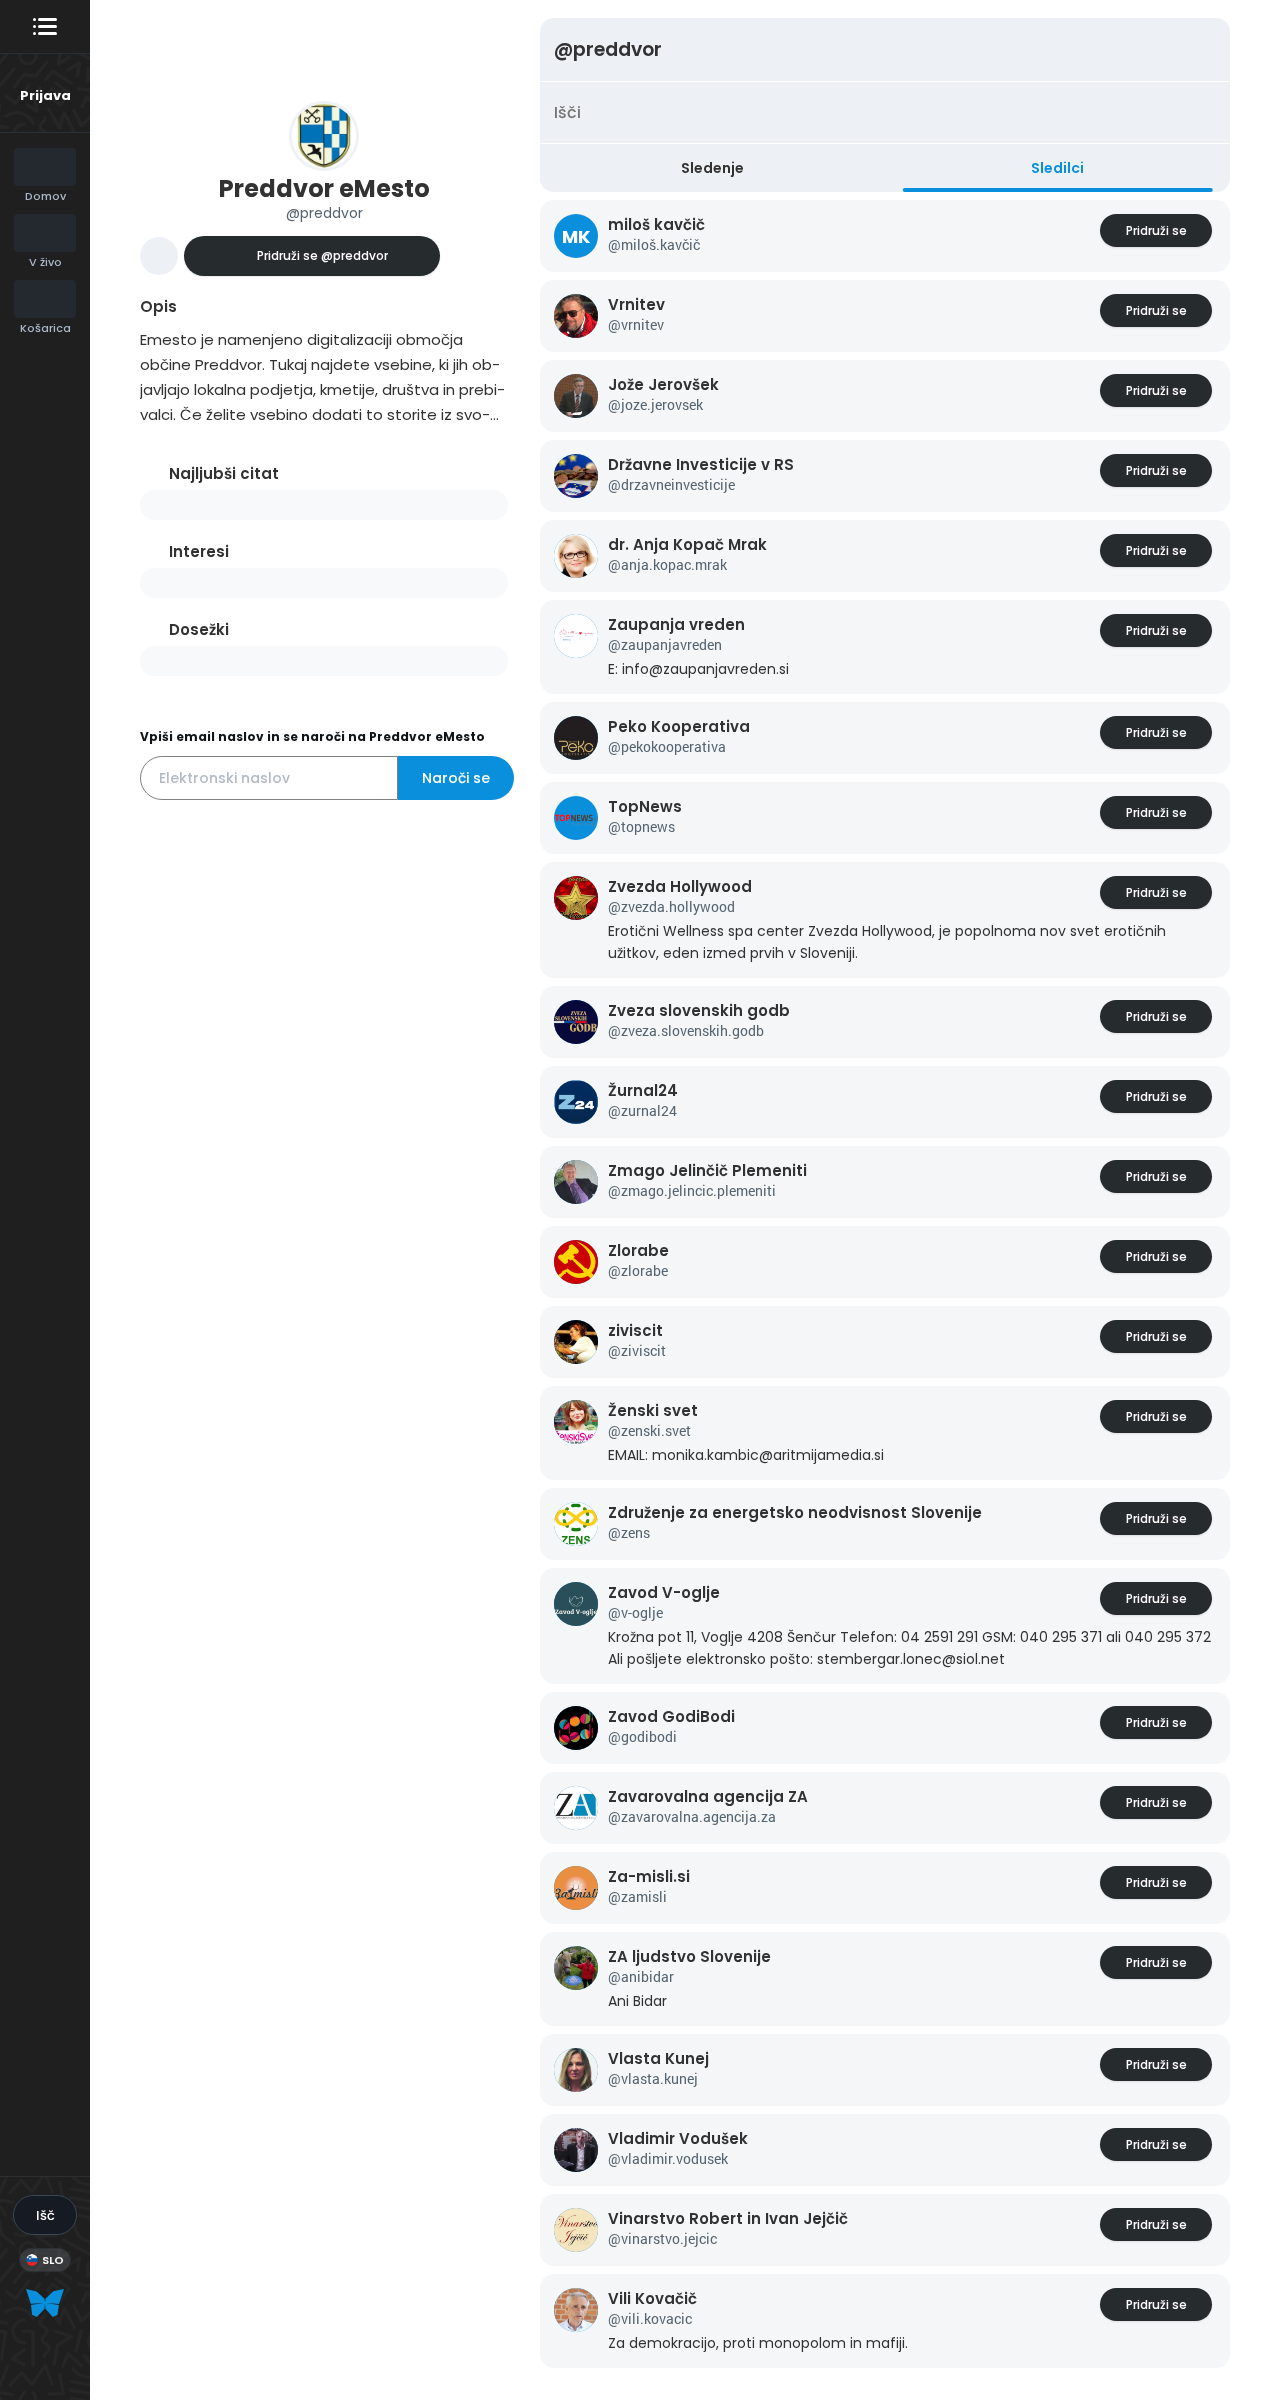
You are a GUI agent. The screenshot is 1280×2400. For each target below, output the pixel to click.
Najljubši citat (224, 473)
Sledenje (712, 168)
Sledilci (1057, 168)
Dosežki (199, 629)
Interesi (199, 551)
